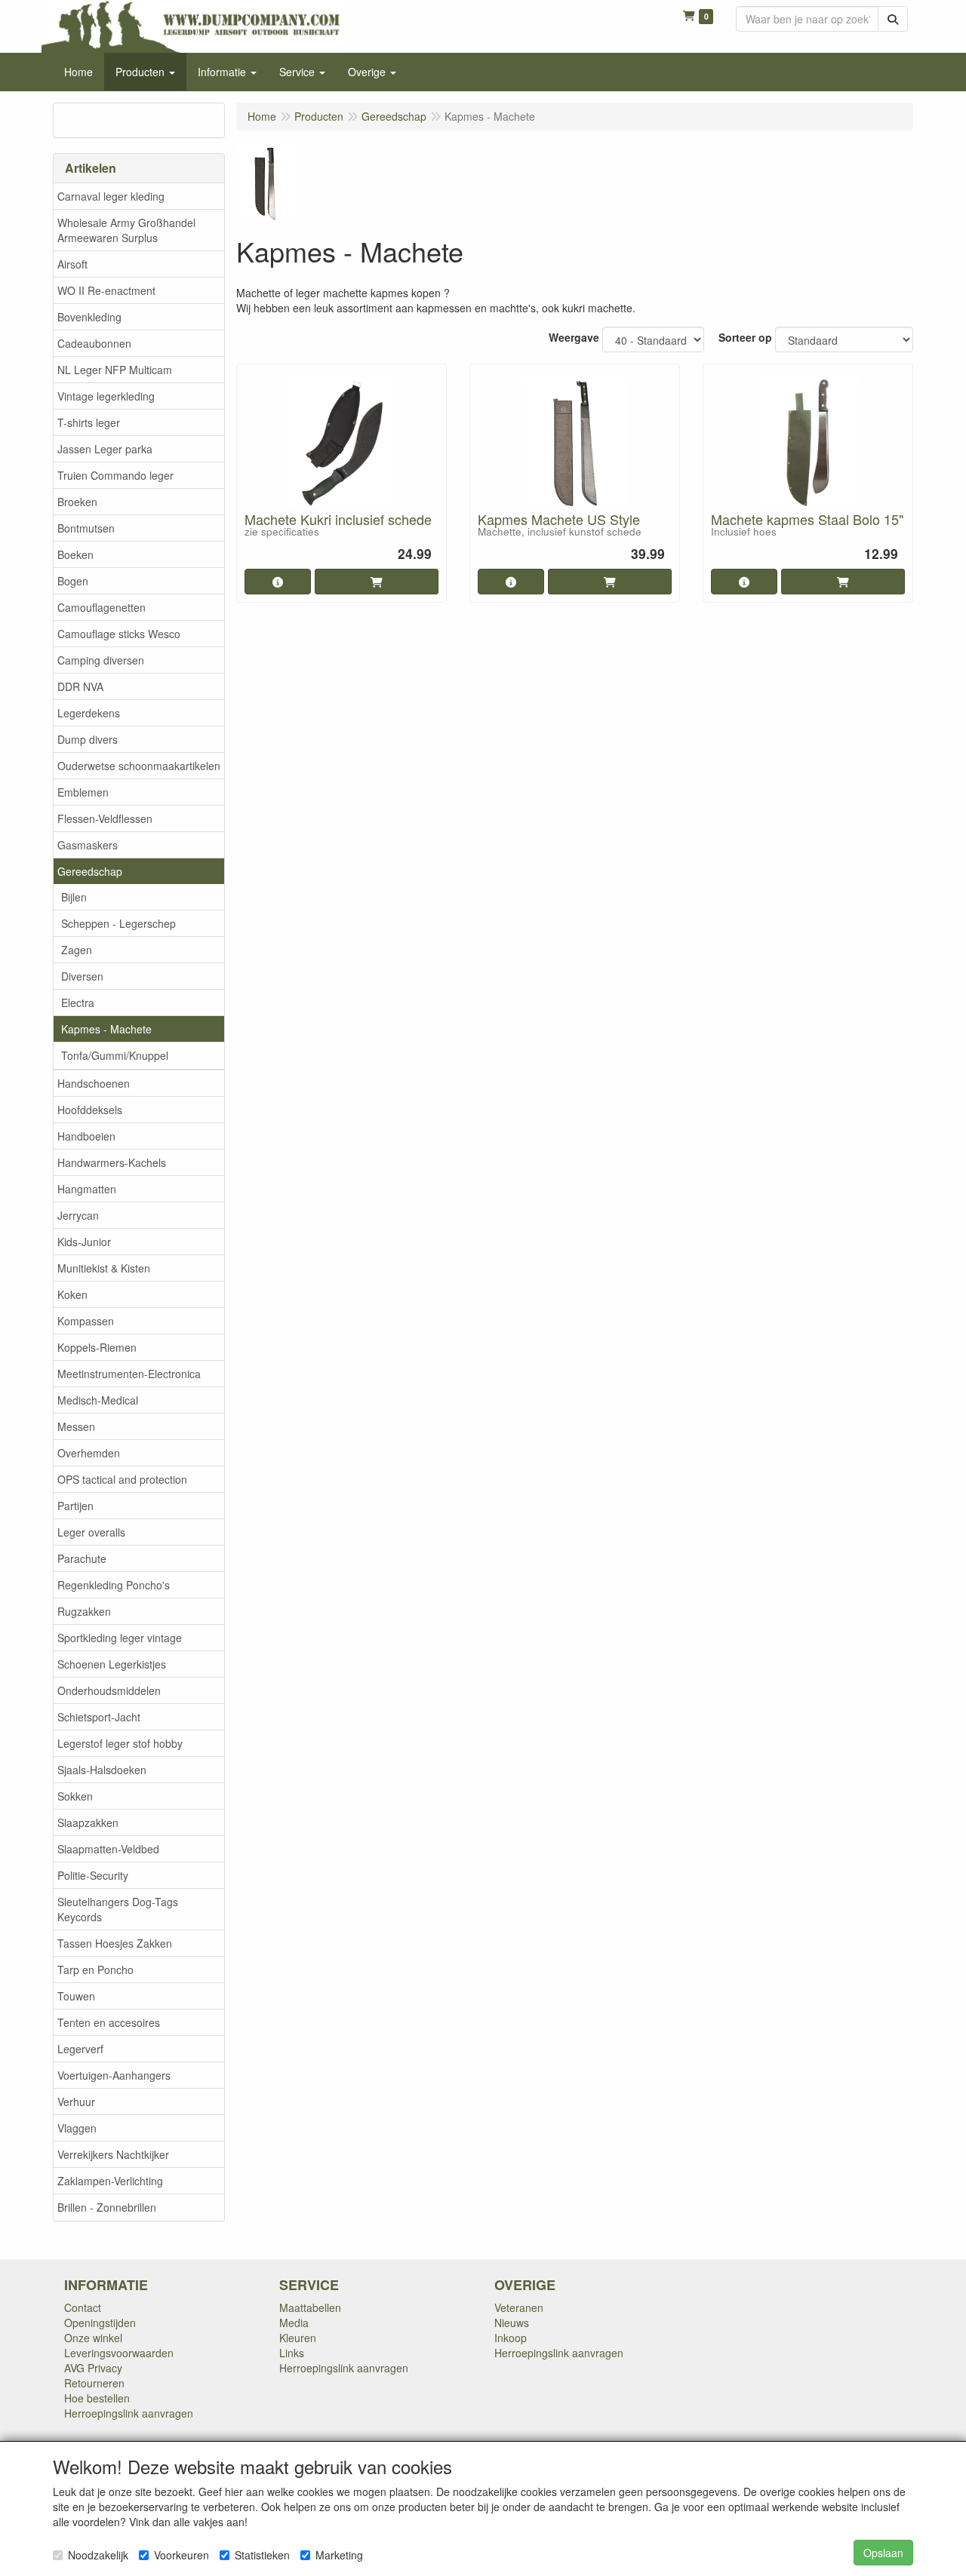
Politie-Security (93, 1875)
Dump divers (88, 739)
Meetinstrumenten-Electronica (129, 1374)
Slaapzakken (88, 1822)
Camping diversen (101, 660)
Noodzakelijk (98, 2555)
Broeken (77, 502)
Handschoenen (94, 1083)
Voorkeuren (182, 2555)
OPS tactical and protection (122, 1479)
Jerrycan (78, 1215)
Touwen (76, 1996)
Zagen (77, 950)
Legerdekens (89, 713)
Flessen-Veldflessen (105, 818)
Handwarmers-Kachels (112, 1162)
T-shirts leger (89, 422)
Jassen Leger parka (105, 449)
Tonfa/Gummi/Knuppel (115, 1055)
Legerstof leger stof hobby (120, 1743)
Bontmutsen (86, 528)
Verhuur (76, 2102)
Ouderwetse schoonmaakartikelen (139, 766)
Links (292, 2353)
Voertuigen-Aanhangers (114, 2075)
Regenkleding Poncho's (114, 1585)
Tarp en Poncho (95, 1970)
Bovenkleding (89, 317)
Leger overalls (91, 1532)
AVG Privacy (93, 2368)
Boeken (75, 554)
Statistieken (262, 2555)
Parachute (82, 1558)
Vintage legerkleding (106, 396)
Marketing (339, 2555)
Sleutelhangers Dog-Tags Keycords (118, 1909)
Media (294, 2323)
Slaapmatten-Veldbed (108, 1849)
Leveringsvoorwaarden (119, 2353)
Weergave (574, 337)
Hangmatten (87, 1189)
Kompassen (86, 1321)
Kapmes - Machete (106, 1029)
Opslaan (883, 2553)
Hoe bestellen (97, 2398)
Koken (72, 1294)
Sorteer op (745, 337)
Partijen (75, 1506)
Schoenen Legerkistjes (112, 1664)
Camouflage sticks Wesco (119, 634)
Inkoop (511, 2338)
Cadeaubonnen (94, 343)
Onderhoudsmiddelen (109, 1690)
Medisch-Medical (98, 1400)
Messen (76, 1426)
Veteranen (519, 2307)
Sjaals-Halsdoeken (102, 1770)
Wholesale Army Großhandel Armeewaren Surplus (126, 230)
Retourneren (94, 2383)
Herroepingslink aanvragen (129, 2413)
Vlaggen (77, 2128)
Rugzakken (84, 1611)
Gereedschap (90, 871)
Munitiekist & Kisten (104, 1268)
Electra (78, 1002)
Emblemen (83, 792)
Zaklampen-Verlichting (110, 2181)
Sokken (75, 1796)
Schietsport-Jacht (99, 1717)
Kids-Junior (84, 1242)
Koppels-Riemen (97, 1347)
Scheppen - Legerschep (118, 923)
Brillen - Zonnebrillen (107, 2207)
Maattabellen (310, 2307)
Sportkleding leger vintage (120, 1638)
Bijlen (74, 897)
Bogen (73, 581)
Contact (83, 2307)
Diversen (82, 976)
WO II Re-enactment (106, 290)
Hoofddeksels (90, 1110)
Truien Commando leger (115, 475)
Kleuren (298, 2338)
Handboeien (86, 1136)
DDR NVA (80, 686)
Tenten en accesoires (109, 2022)
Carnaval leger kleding (111, 196)
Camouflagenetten (102, 607)
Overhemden (89, 1453)
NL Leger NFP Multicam (115, 370)
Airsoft (72, 264)
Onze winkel (93, 2338)
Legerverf (80, 2049)
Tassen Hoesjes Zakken (115, 1943)
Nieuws (512, 2323)
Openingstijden (100, 2323)
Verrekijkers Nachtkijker (113, 2154)
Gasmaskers (88, 845)
